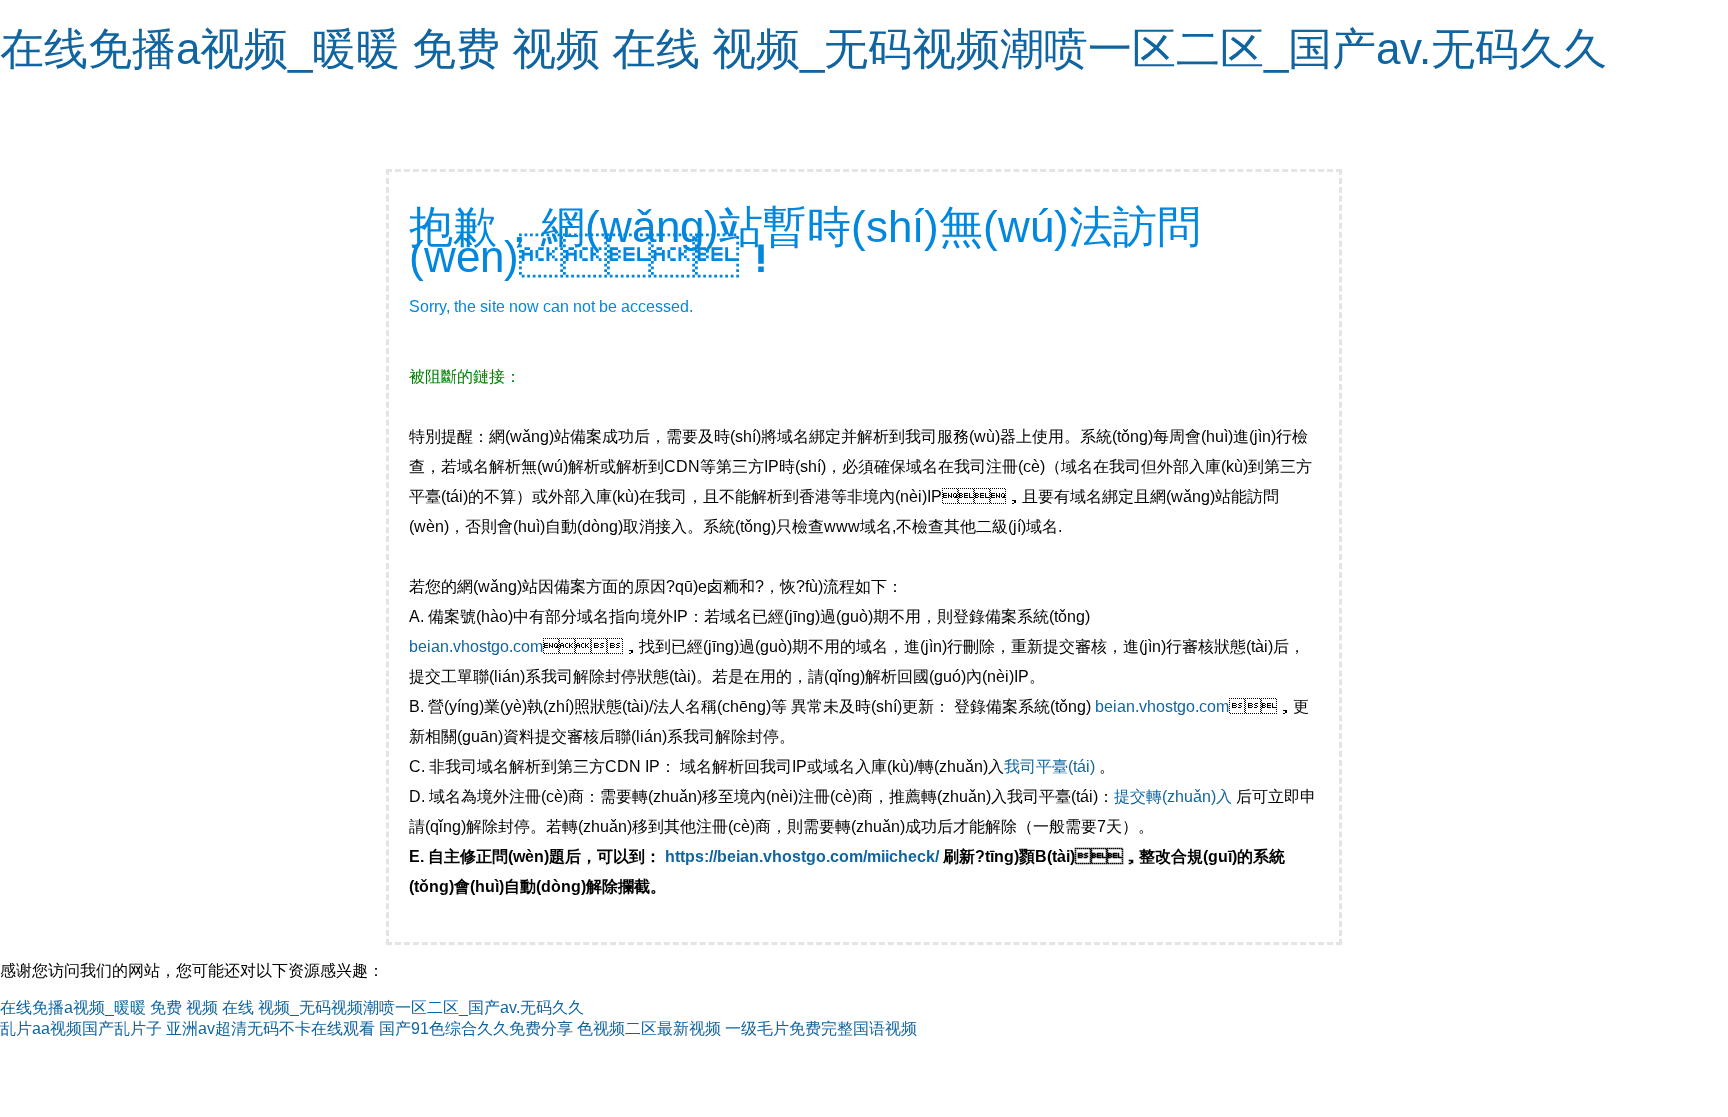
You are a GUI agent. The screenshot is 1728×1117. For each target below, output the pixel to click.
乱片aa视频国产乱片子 (81, 1028)
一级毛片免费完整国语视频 (821, 1028)
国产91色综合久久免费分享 (476, 1028)
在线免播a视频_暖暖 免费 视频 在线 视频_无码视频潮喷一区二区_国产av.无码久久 (803, 48)
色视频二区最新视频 (649, 1028)
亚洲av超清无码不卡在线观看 (270, 1028)
